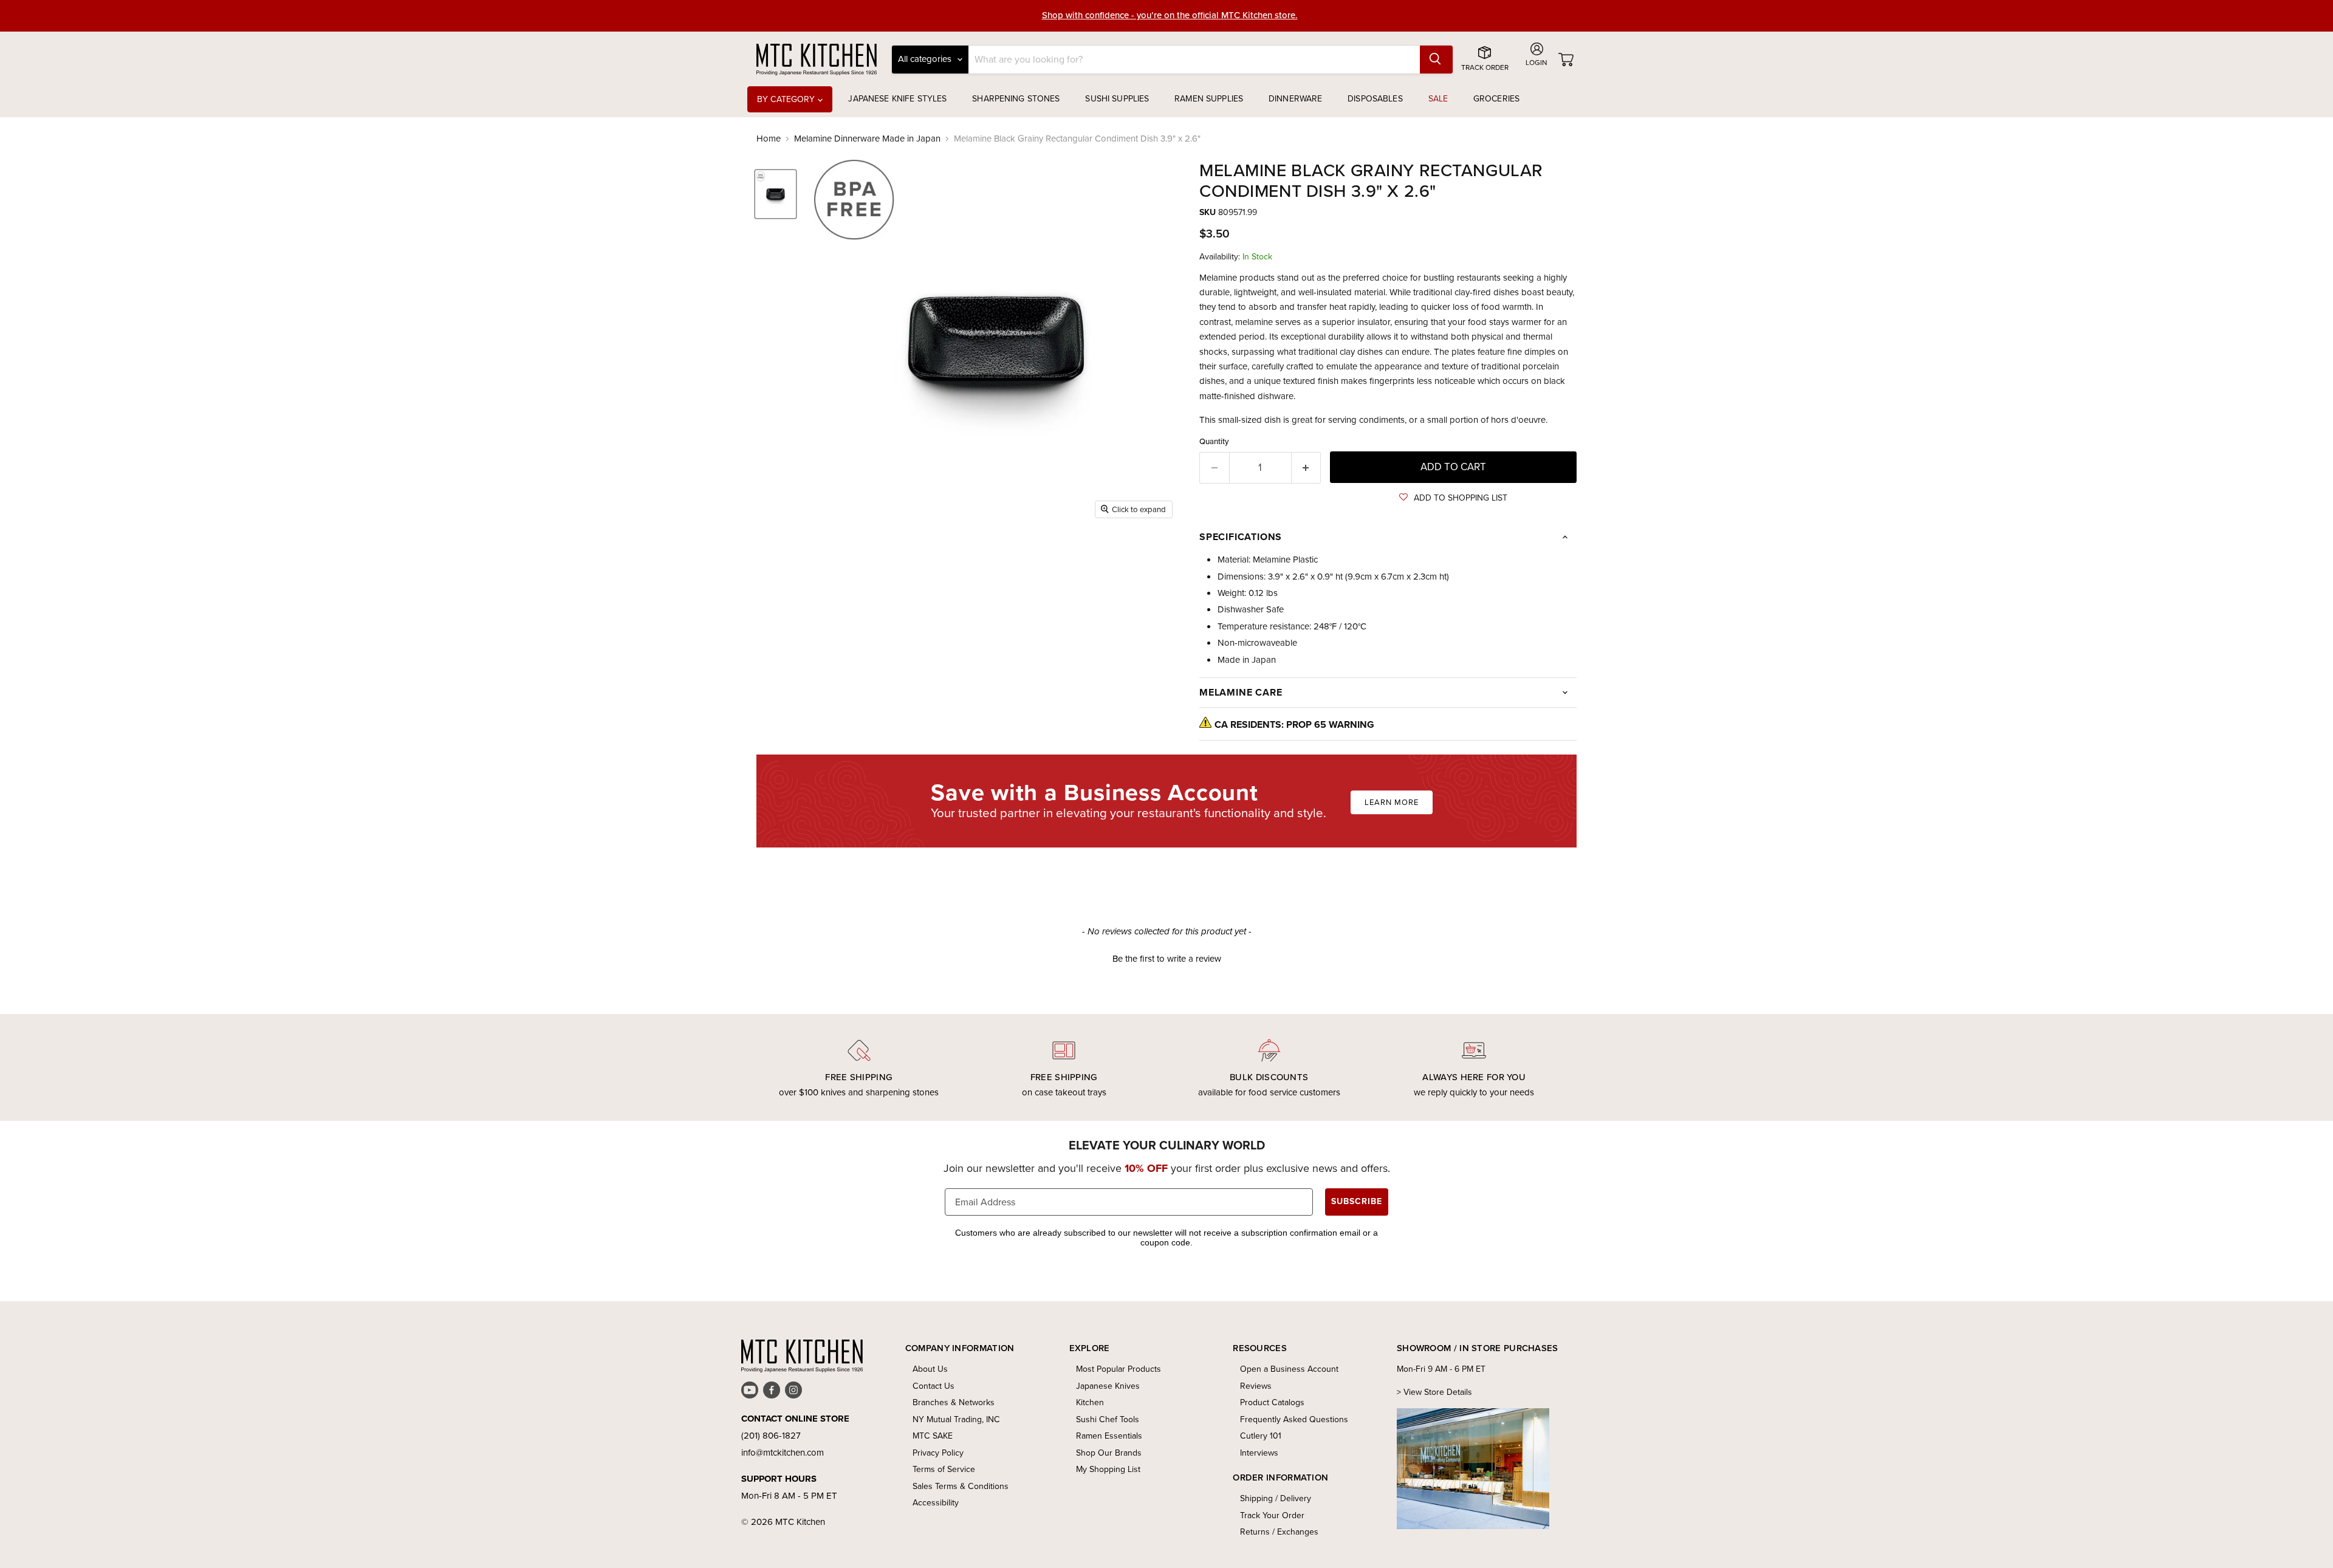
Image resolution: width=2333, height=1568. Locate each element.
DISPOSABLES (1375, 99)
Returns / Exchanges (1279, 1532)
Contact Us (934, 1386)
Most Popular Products (1119, 1369)
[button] (1453, 498)
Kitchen (1090, 1402)
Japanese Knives (1108, 1386)
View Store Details (1438, 1392)
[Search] (1436, 60)
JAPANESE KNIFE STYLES (897, 99)
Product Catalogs (1272, 1402)
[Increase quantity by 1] (1307, 467)
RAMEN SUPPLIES (1209, 99)
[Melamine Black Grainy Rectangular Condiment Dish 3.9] (776, 194)
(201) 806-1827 (771, 1436)
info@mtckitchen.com (783, 1453)
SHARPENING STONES (1016, 99)
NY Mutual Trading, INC (956, 1419)
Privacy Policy (938, 1453)
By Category (787, 99)
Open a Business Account (1289, 1369)
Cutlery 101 (1261, 1436)
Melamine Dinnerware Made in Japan (867, 139)
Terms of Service (944, 1469)
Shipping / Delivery (1276, 1498)
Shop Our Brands (1109, 1453)
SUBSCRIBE (1357, 1201)
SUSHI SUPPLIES (1117, 99)
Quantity (1214, 441)
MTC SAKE (933, 1436)
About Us (930, 1369)
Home (769, 139)
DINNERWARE (1295, 99)
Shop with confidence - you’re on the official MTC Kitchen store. (1170, 15)
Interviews (1259, 1453)
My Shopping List (1108, 1469)
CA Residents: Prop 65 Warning (1294, 724)
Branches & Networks (954, 1402)
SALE (1438, 99)
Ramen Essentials (1109, 1436)
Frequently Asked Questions (1294, 1419)
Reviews (1256, 1386)
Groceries (1496, 99)
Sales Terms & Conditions (961, 1486)
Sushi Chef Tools (1108, 1419)
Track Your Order (1272, 1515)
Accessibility (936, 1503)
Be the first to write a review (1167, 959)
